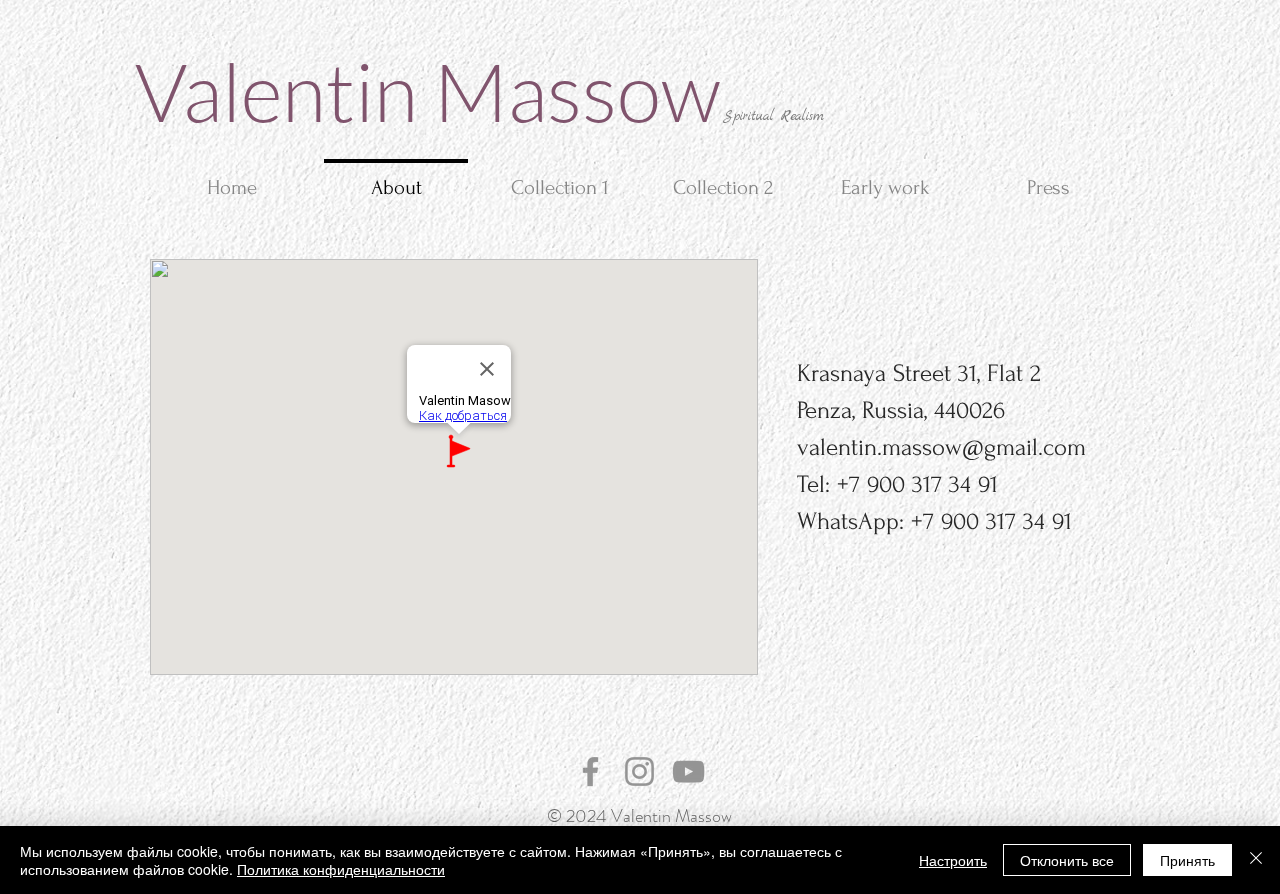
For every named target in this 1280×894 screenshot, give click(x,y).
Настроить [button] (953, 860)
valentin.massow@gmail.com (941, 447)
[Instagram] (639, 771)
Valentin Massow (428, 91)
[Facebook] (590, 771)
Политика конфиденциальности (341, 869)
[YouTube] (688, 771)
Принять (1187, 860)
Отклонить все (1067, 860)
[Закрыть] (1256, 860)
